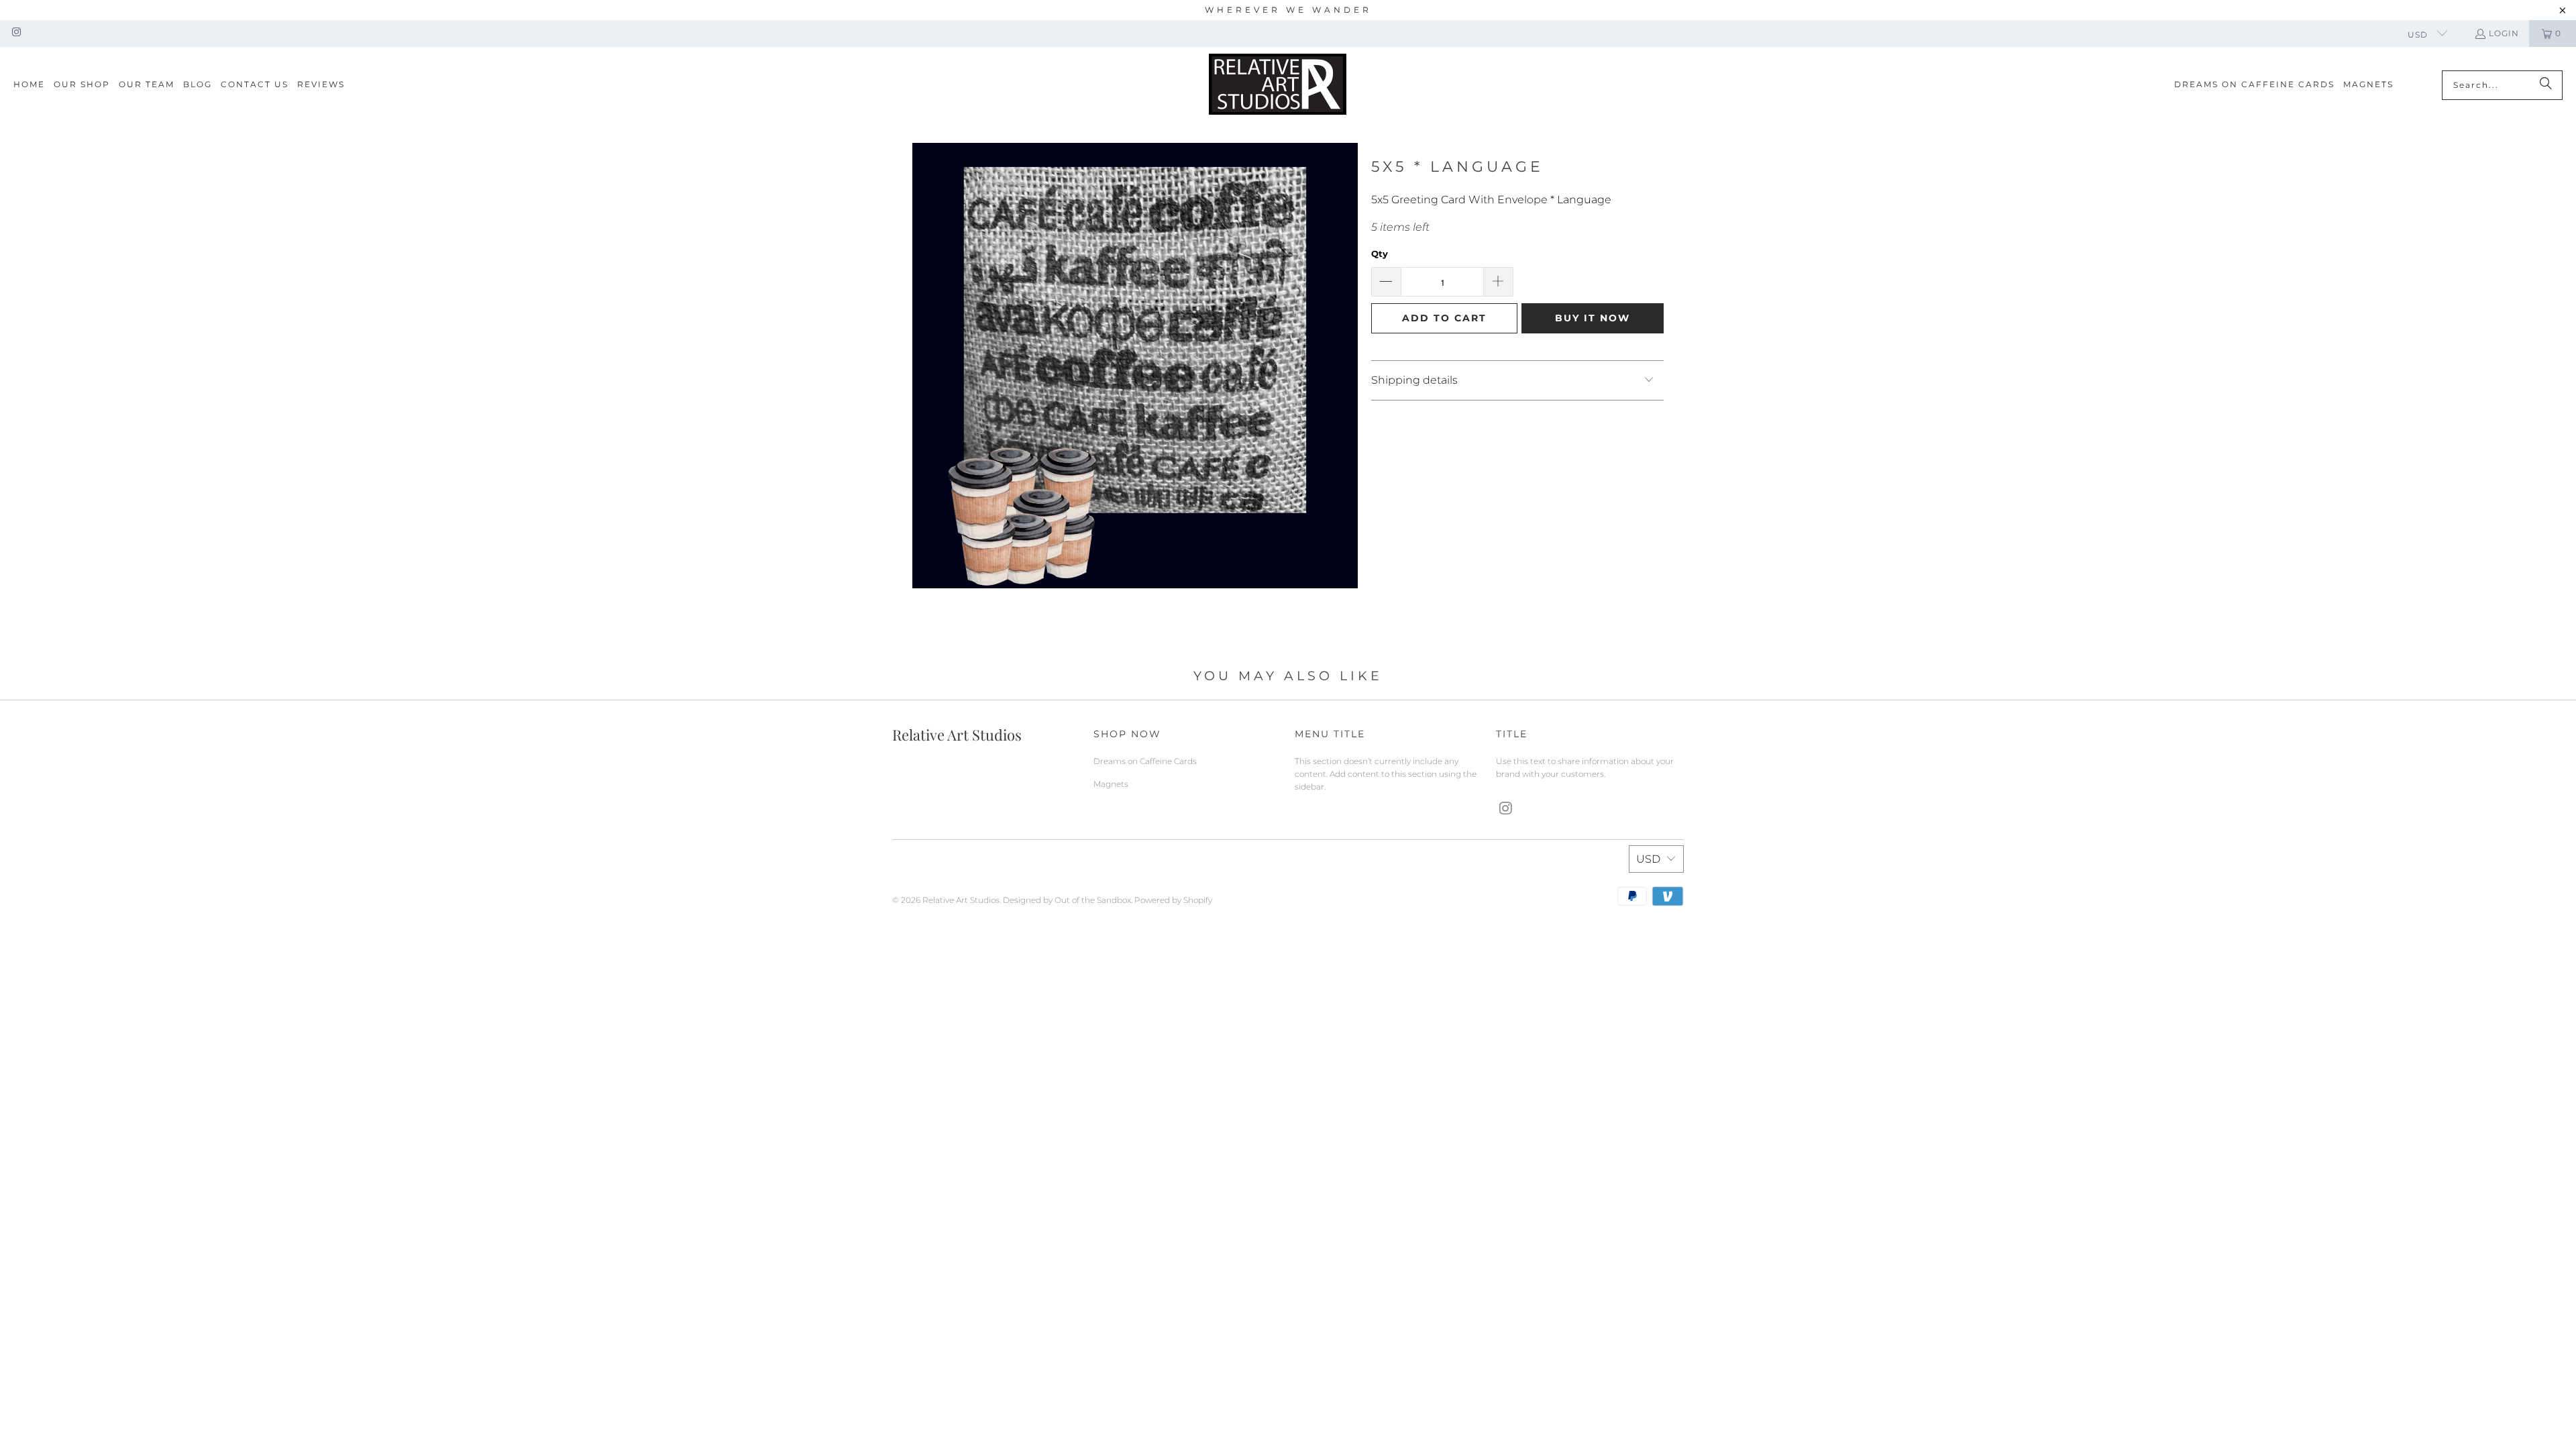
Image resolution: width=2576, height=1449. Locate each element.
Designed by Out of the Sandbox (1067, 900)
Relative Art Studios (961, 900)
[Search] (2546, 85)
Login (2504, 33)
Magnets (1111, 784)
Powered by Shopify (1173, 900)
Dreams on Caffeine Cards (1145, 761)
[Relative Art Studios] (1278, 85)
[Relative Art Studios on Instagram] (16, 33)
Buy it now (1593, 318)
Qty (1380, 254)
